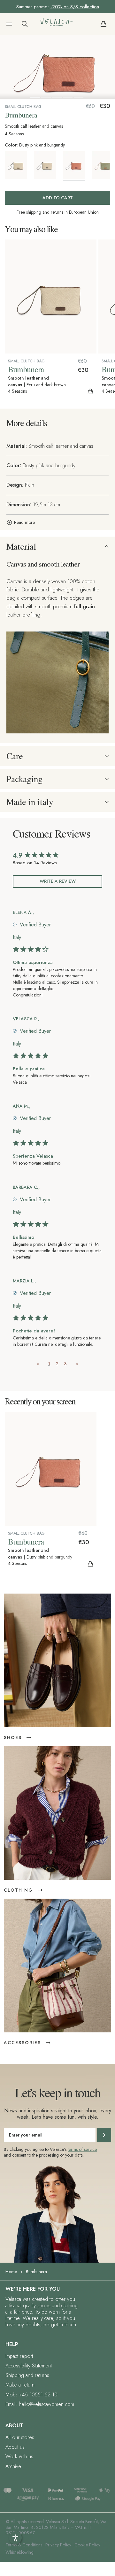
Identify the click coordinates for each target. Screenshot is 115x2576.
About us (15, 2447)
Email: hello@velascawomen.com (40, 2404)
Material (21, 546)
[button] (9, 24)
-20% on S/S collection (75, 7)
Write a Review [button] (58, 881)
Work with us (19, 2456)
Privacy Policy (58, 2545)
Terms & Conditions (24, 2545)
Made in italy (30, 802)
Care (15, 756)
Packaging (24, 779)
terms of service (82, 2149)
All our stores (20, 2437)
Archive (13, 2466)
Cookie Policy (87, 2545)
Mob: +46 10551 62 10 (31, 2395)
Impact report (19, 2356)
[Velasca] (57, 24)
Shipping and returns (27, 2375)
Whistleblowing (19, 2552)
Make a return (20, 2385)
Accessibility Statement (29, 2366)
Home (11, 2272)
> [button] (77, 1364)
